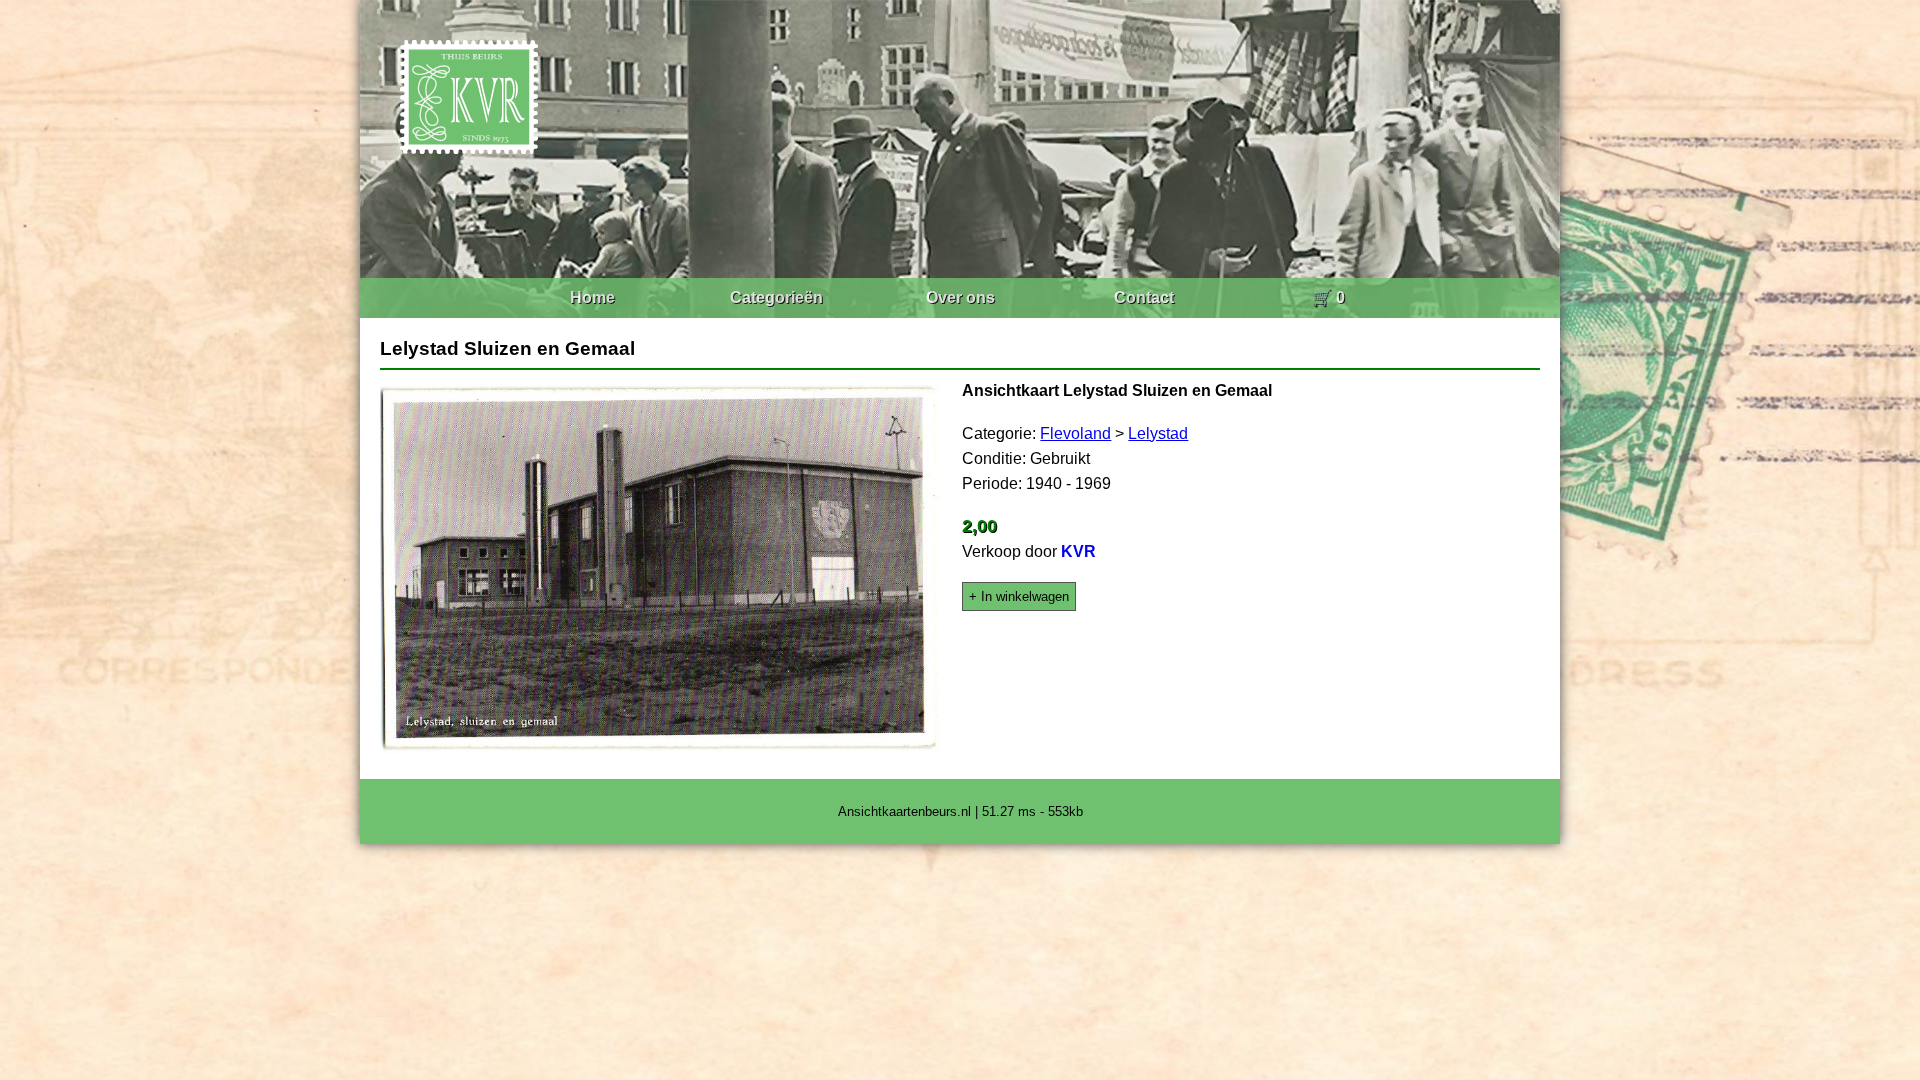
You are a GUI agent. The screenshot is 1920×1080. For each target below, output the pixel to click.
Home (592, 297)
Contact (1144, 297)
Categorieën (776, 297)
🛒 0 (1328, 297)
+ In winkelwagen (1019, 596)
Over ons (960, 297)
